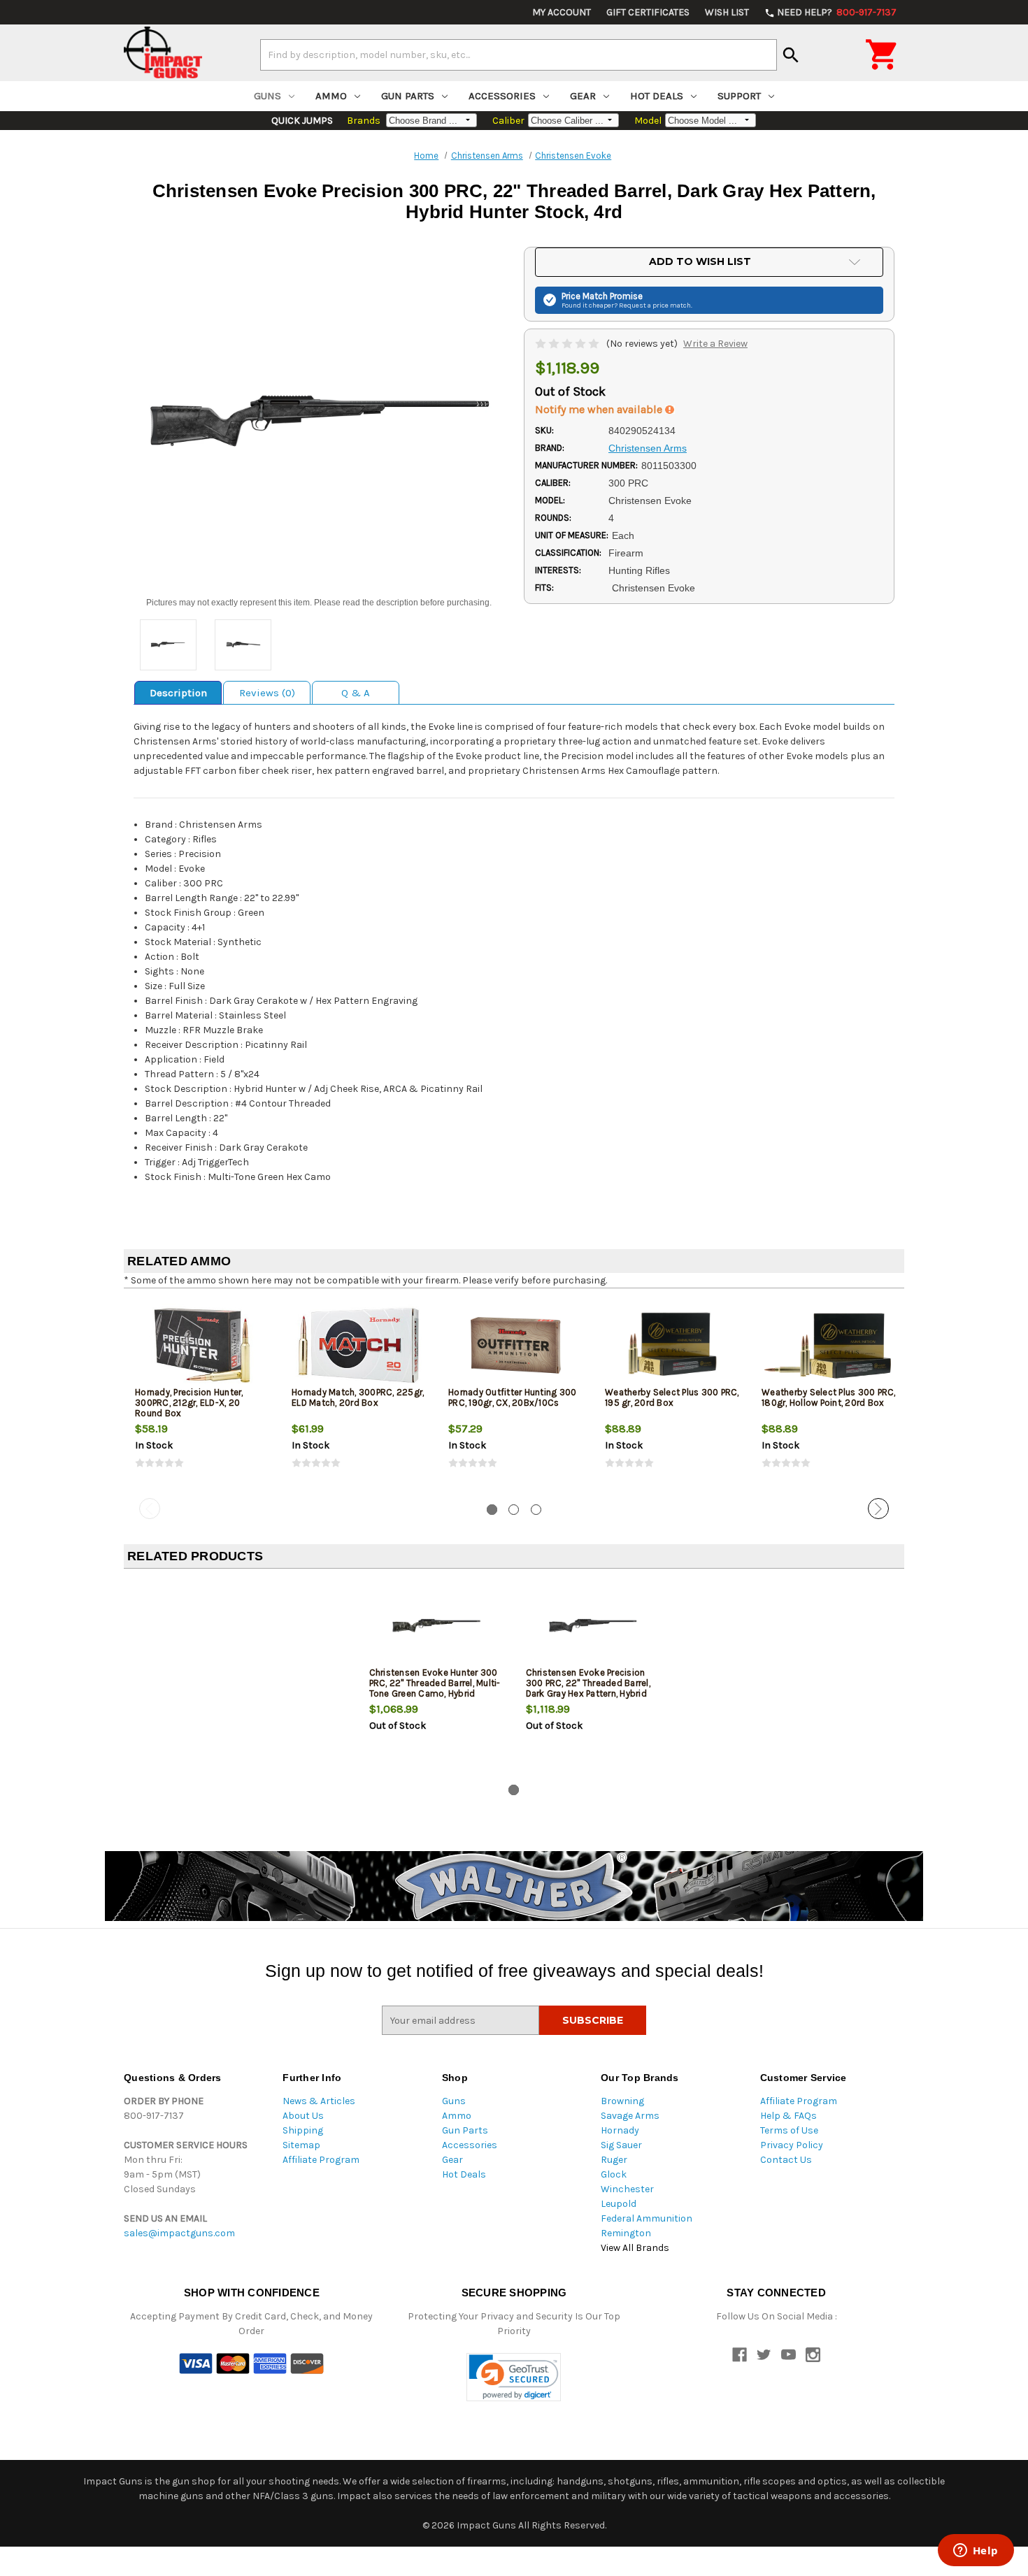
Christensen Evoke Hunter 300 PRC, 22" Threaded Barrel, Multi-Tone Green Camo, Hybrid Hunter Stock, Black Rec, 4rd (435, 1688)
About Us (303, 2116)
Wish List (727, 12)
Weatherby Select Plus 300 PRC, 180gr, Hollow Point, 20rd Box (829, 1397)
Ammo (331, 96)
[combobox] (519, 55)
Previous (150, 1509)
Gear (583, 96)
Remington (626, 2233)
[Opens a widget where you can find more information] (976, 2552)
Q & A (356, 693)
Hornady (620, 2130)
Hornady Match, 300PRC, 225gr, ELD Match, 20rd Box (358, 1397)
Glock (614, 2174)
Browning (622, 2101)
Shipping (303, 2130)
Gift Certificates (648, 12)
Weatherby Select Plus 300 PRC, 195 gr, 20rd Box (672, 1397)
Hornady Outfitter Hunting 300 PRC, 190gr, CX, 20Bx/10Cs (512, 1397)
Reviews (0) (267, 693)
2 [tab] (514, 1510)
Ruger (614, 2160)
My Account (562, 12)
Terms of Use (789, 2130)
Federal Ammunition (647, 2218)
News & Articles (319, 2101)
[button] (514, 2377)
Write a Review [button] (715, 344)
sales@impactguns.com (179, 2233)
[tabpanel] (202, 1396)
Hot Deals (657, 96)
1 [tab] (492, 1510)
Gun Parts (408, 96)
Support (739, 96)
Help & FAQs (788, 2116)
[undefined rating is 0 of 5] (568, 344)
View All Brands (635, 2248)
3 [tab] (536, 1510)
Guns (267, 96)
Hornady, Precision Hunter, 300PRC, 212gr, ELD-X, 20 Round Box (189, 1403)
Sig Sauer (621, 2145)
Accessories (502, 96)
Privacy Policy (792, 2145)
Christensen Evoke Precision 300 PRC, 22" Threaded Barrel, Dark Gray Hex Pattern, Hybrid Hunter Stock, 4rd (588, 1688)
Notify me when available (600, 409)
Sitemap (301, 2145)
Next (878, 1509)
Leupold (619, 2204)
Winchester (627, 2189)
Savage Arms (630, 2116)
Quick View (203, 1345)
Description (178, 693)
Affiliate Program (321, 2160)
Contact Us (786, 2160)
